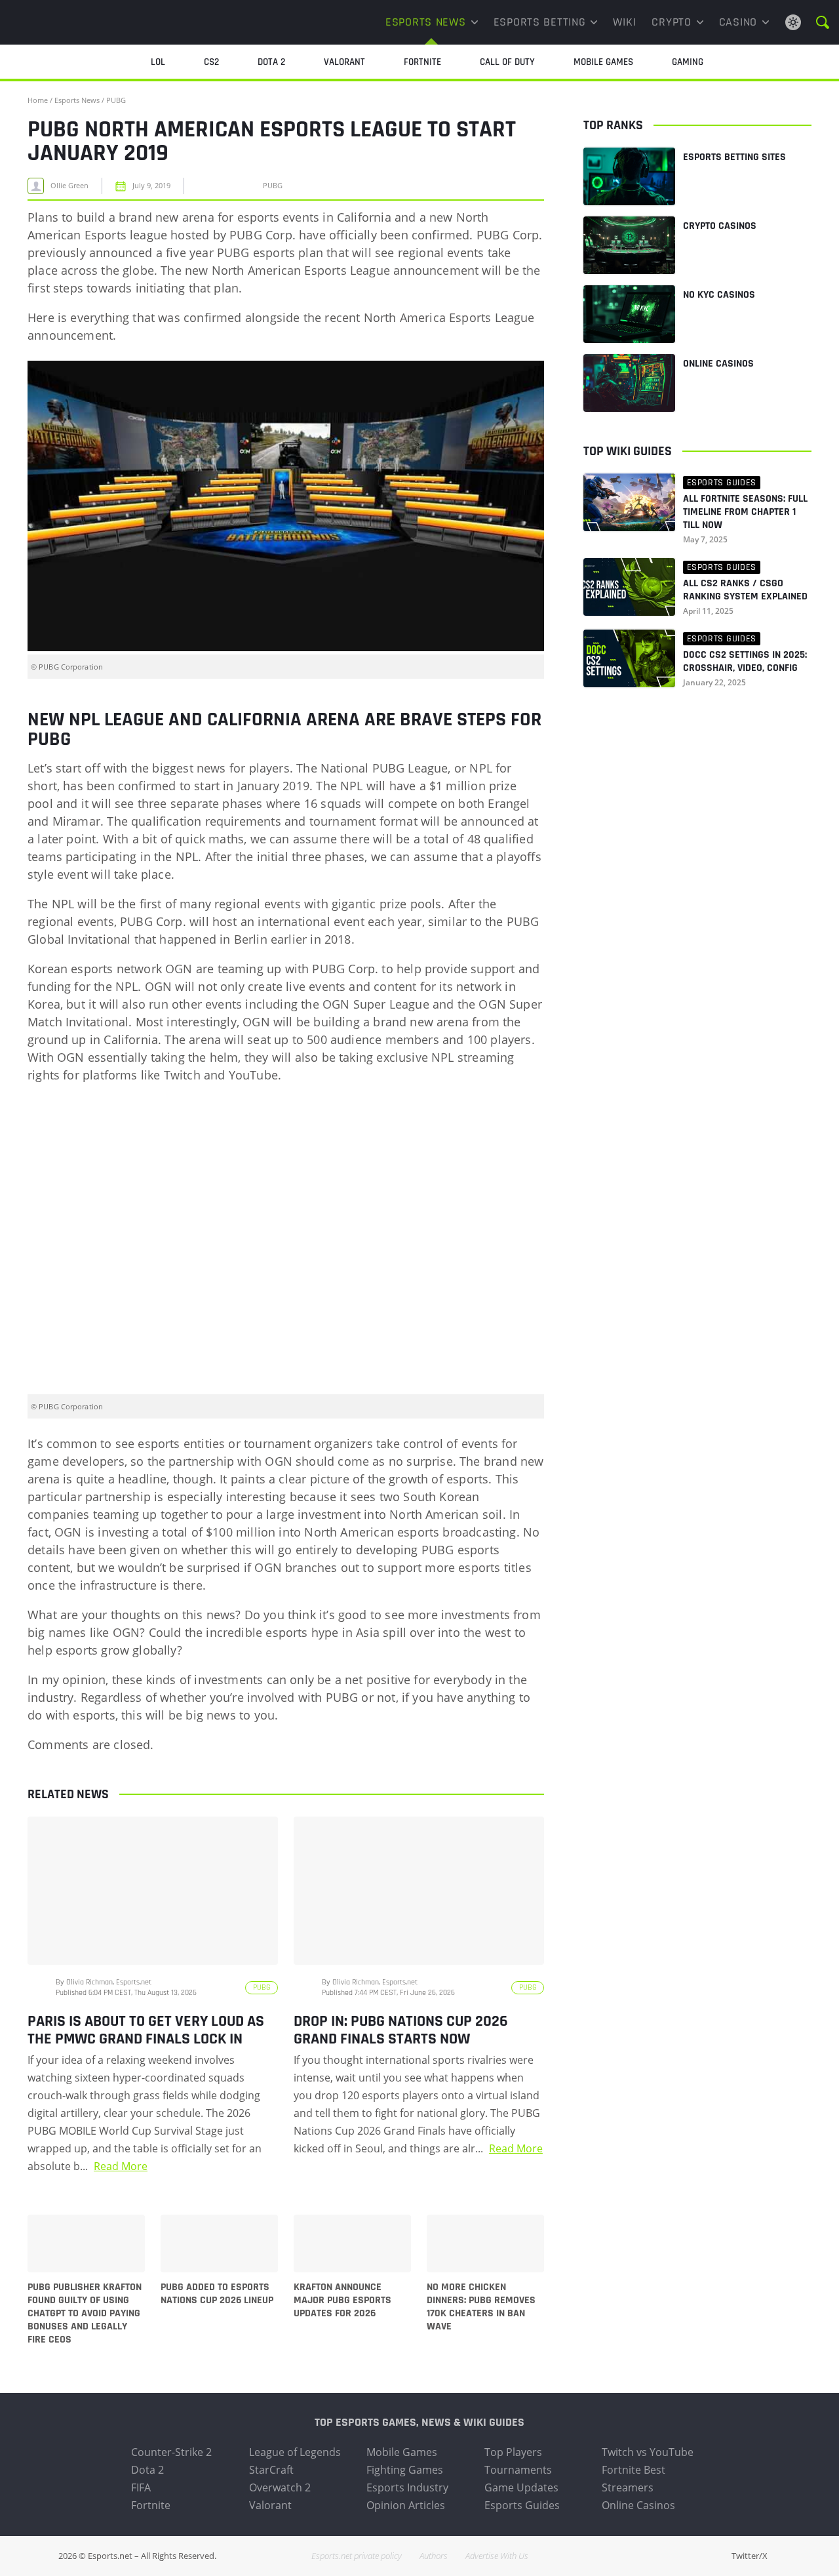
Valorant (270, 2505)
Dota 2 (147, 2470)
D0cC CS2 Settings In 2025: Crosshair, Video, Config (745, 662)
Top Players (513, 2452)
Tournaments (518, 2470)
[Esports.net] (75, 22)
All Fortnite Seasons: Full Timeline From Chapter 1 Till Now (745, 512)
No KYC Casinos (719, 295)
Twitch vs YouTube (648, 2452)
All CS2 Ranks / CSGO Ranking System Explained (745, 590)
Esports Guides (522, 2505)
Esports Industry (407, 2487)
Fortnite (151, 2505)
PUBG (116, 100)
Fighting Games (405, 2470)
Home (38, 100)
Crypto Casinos (720, 226)
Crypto (671, 22)
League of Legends (295, 2452)
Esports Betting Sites (734, 157)
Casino (738, 22)
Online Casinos (718, 364)
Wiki (624, 22)
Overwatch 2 (280, 2487)
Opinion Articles (406, 2505)
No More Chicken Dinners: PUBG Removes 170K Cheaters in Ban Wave (481, 2307)
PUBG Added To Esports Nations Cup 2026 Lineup (217, 2294)
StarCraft (271, 2470)
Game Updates (521, 2487)
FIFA (141, 2487)
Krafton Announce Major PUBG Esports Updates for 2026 (342, 2301)
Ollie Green (69, 186)
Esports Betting (540, 22)
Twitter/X (750, 2556)
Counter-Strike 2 (171, 2452)
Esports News (426, 22)
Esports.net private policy (357, 2556)
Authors (434, 2556)
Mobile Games (402, 2452)
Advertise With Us (497, 2556)
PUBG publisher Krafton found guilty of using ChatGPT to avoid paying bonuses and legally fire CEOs (85, 2314)
